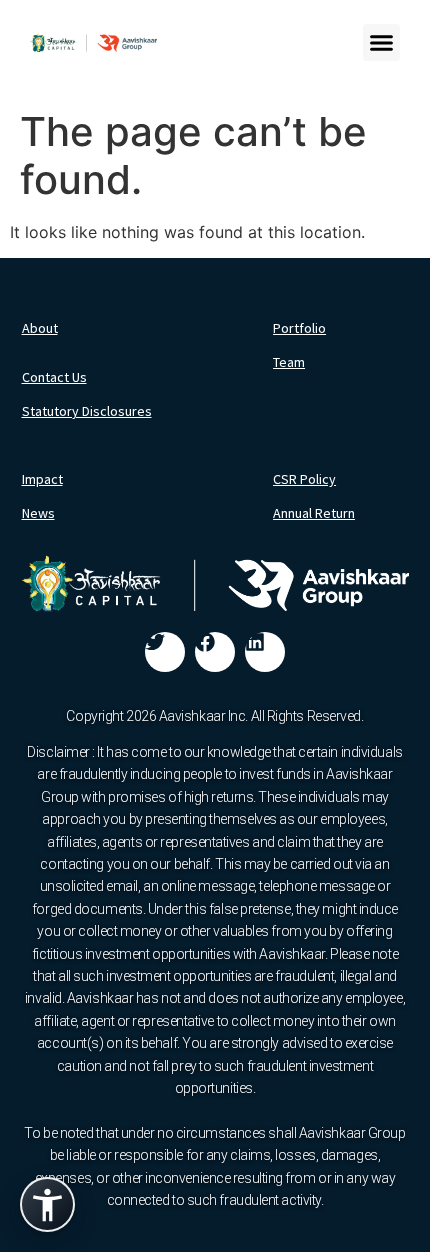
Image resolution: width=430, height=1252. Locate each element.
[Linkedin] (265, 652)
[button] (382, 43)
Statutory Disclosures (87, 411)
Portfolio (299, 328)
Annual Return (314, 513)
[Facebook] (215, 652)
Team (289, 362)
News (38, 513)
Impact (42, 479)
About (40, 328)
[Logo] (93, 43)
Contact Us (54, 377)
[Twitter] (165, 652)
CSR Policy (304, 479)
